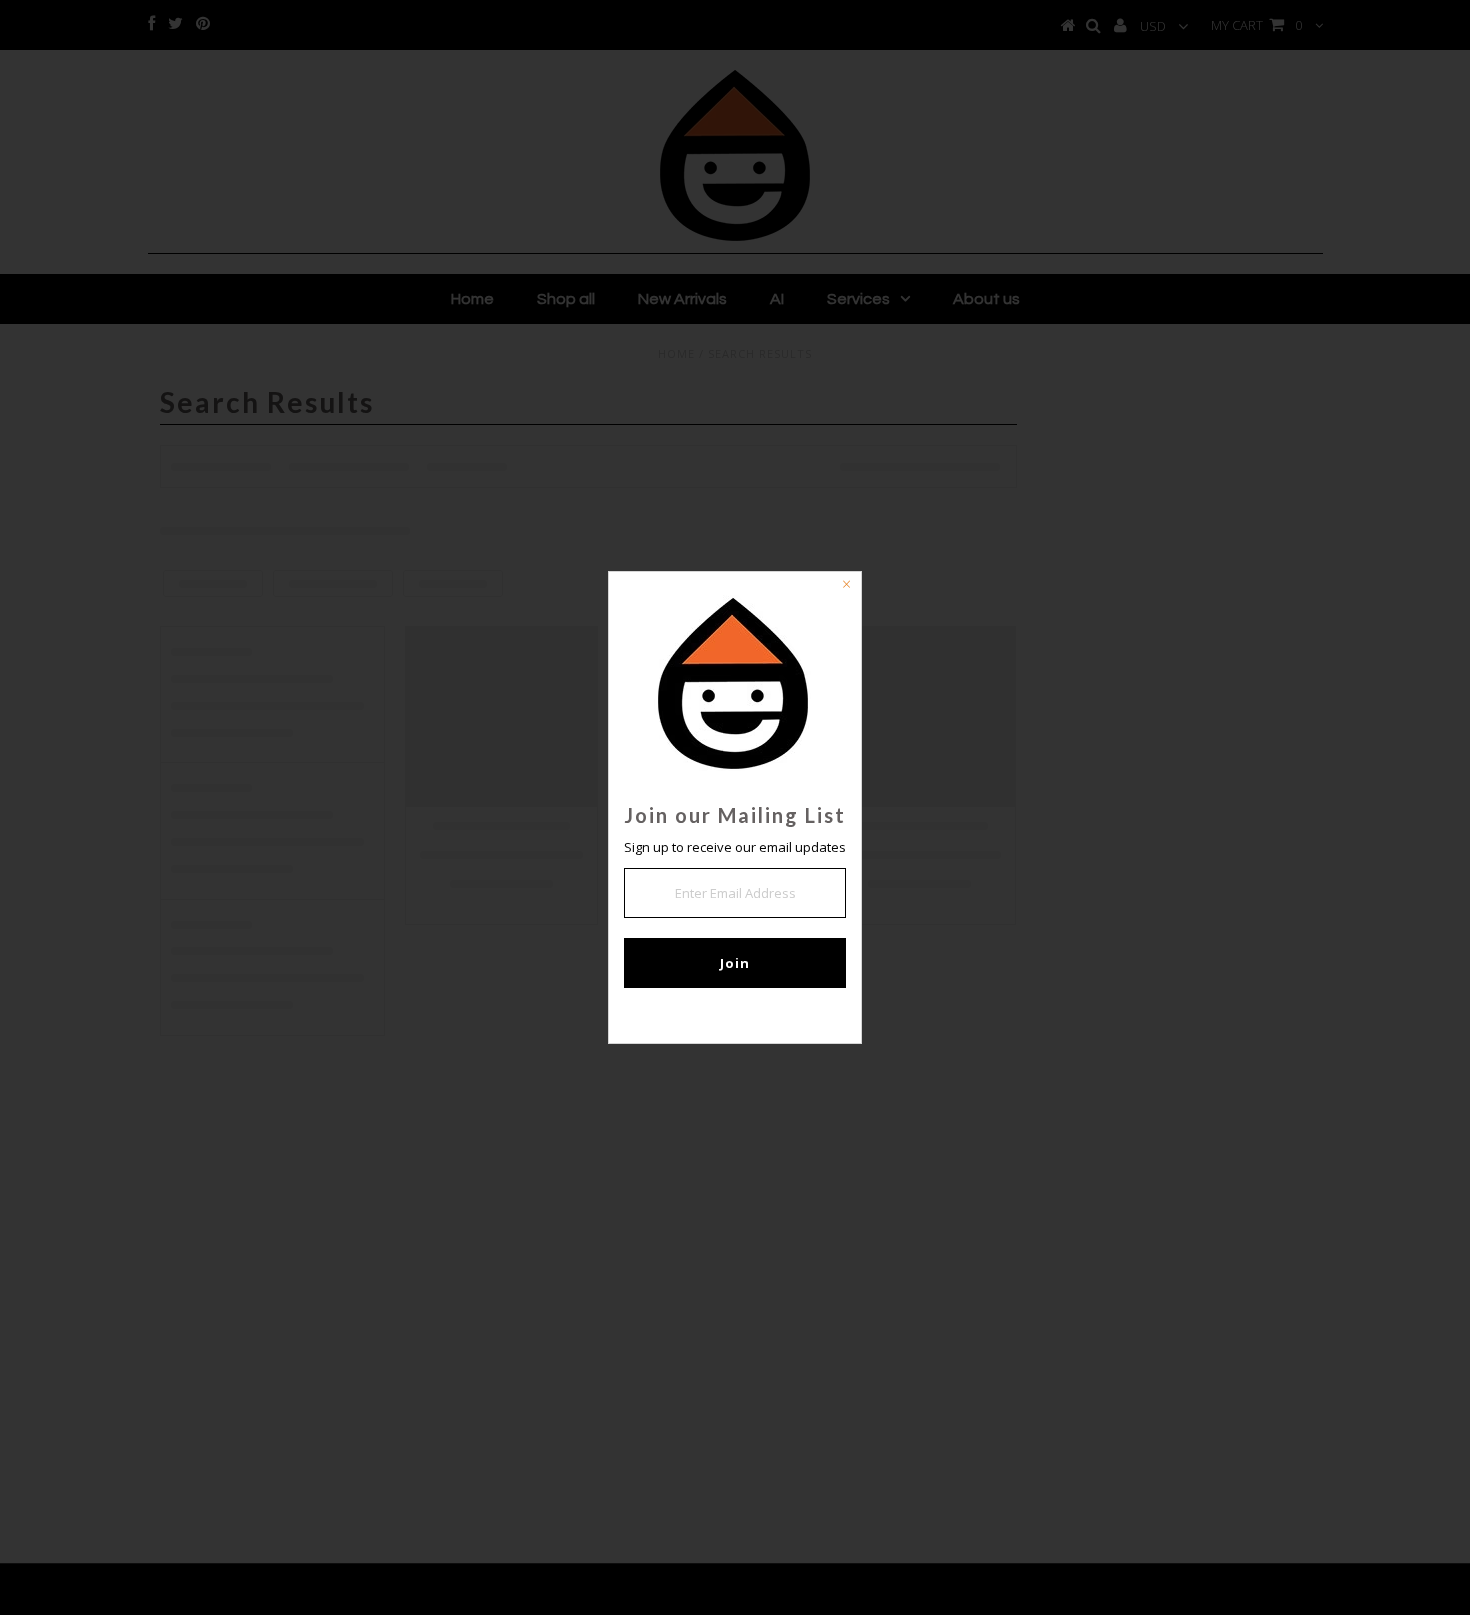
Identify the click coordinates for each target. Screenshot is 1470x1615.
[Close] (846, 587)
